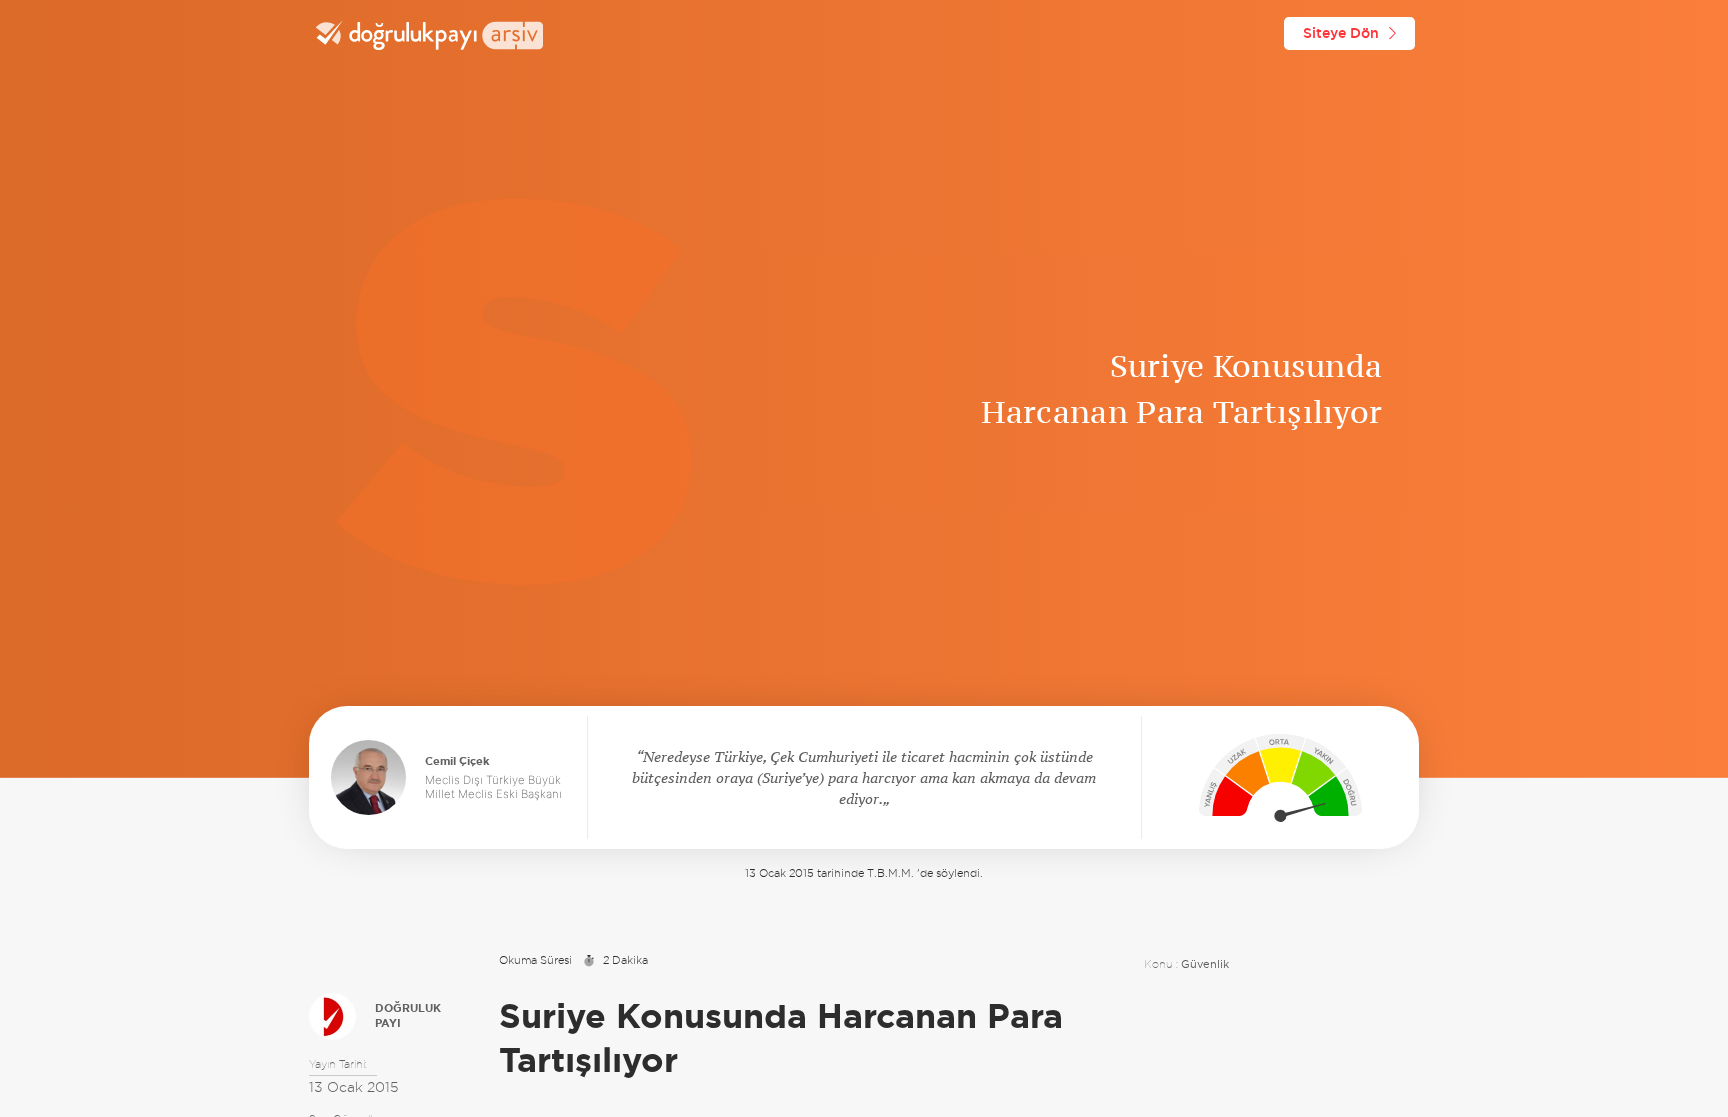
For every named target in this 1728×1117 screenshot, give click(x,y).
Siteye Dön (1341, 33)
